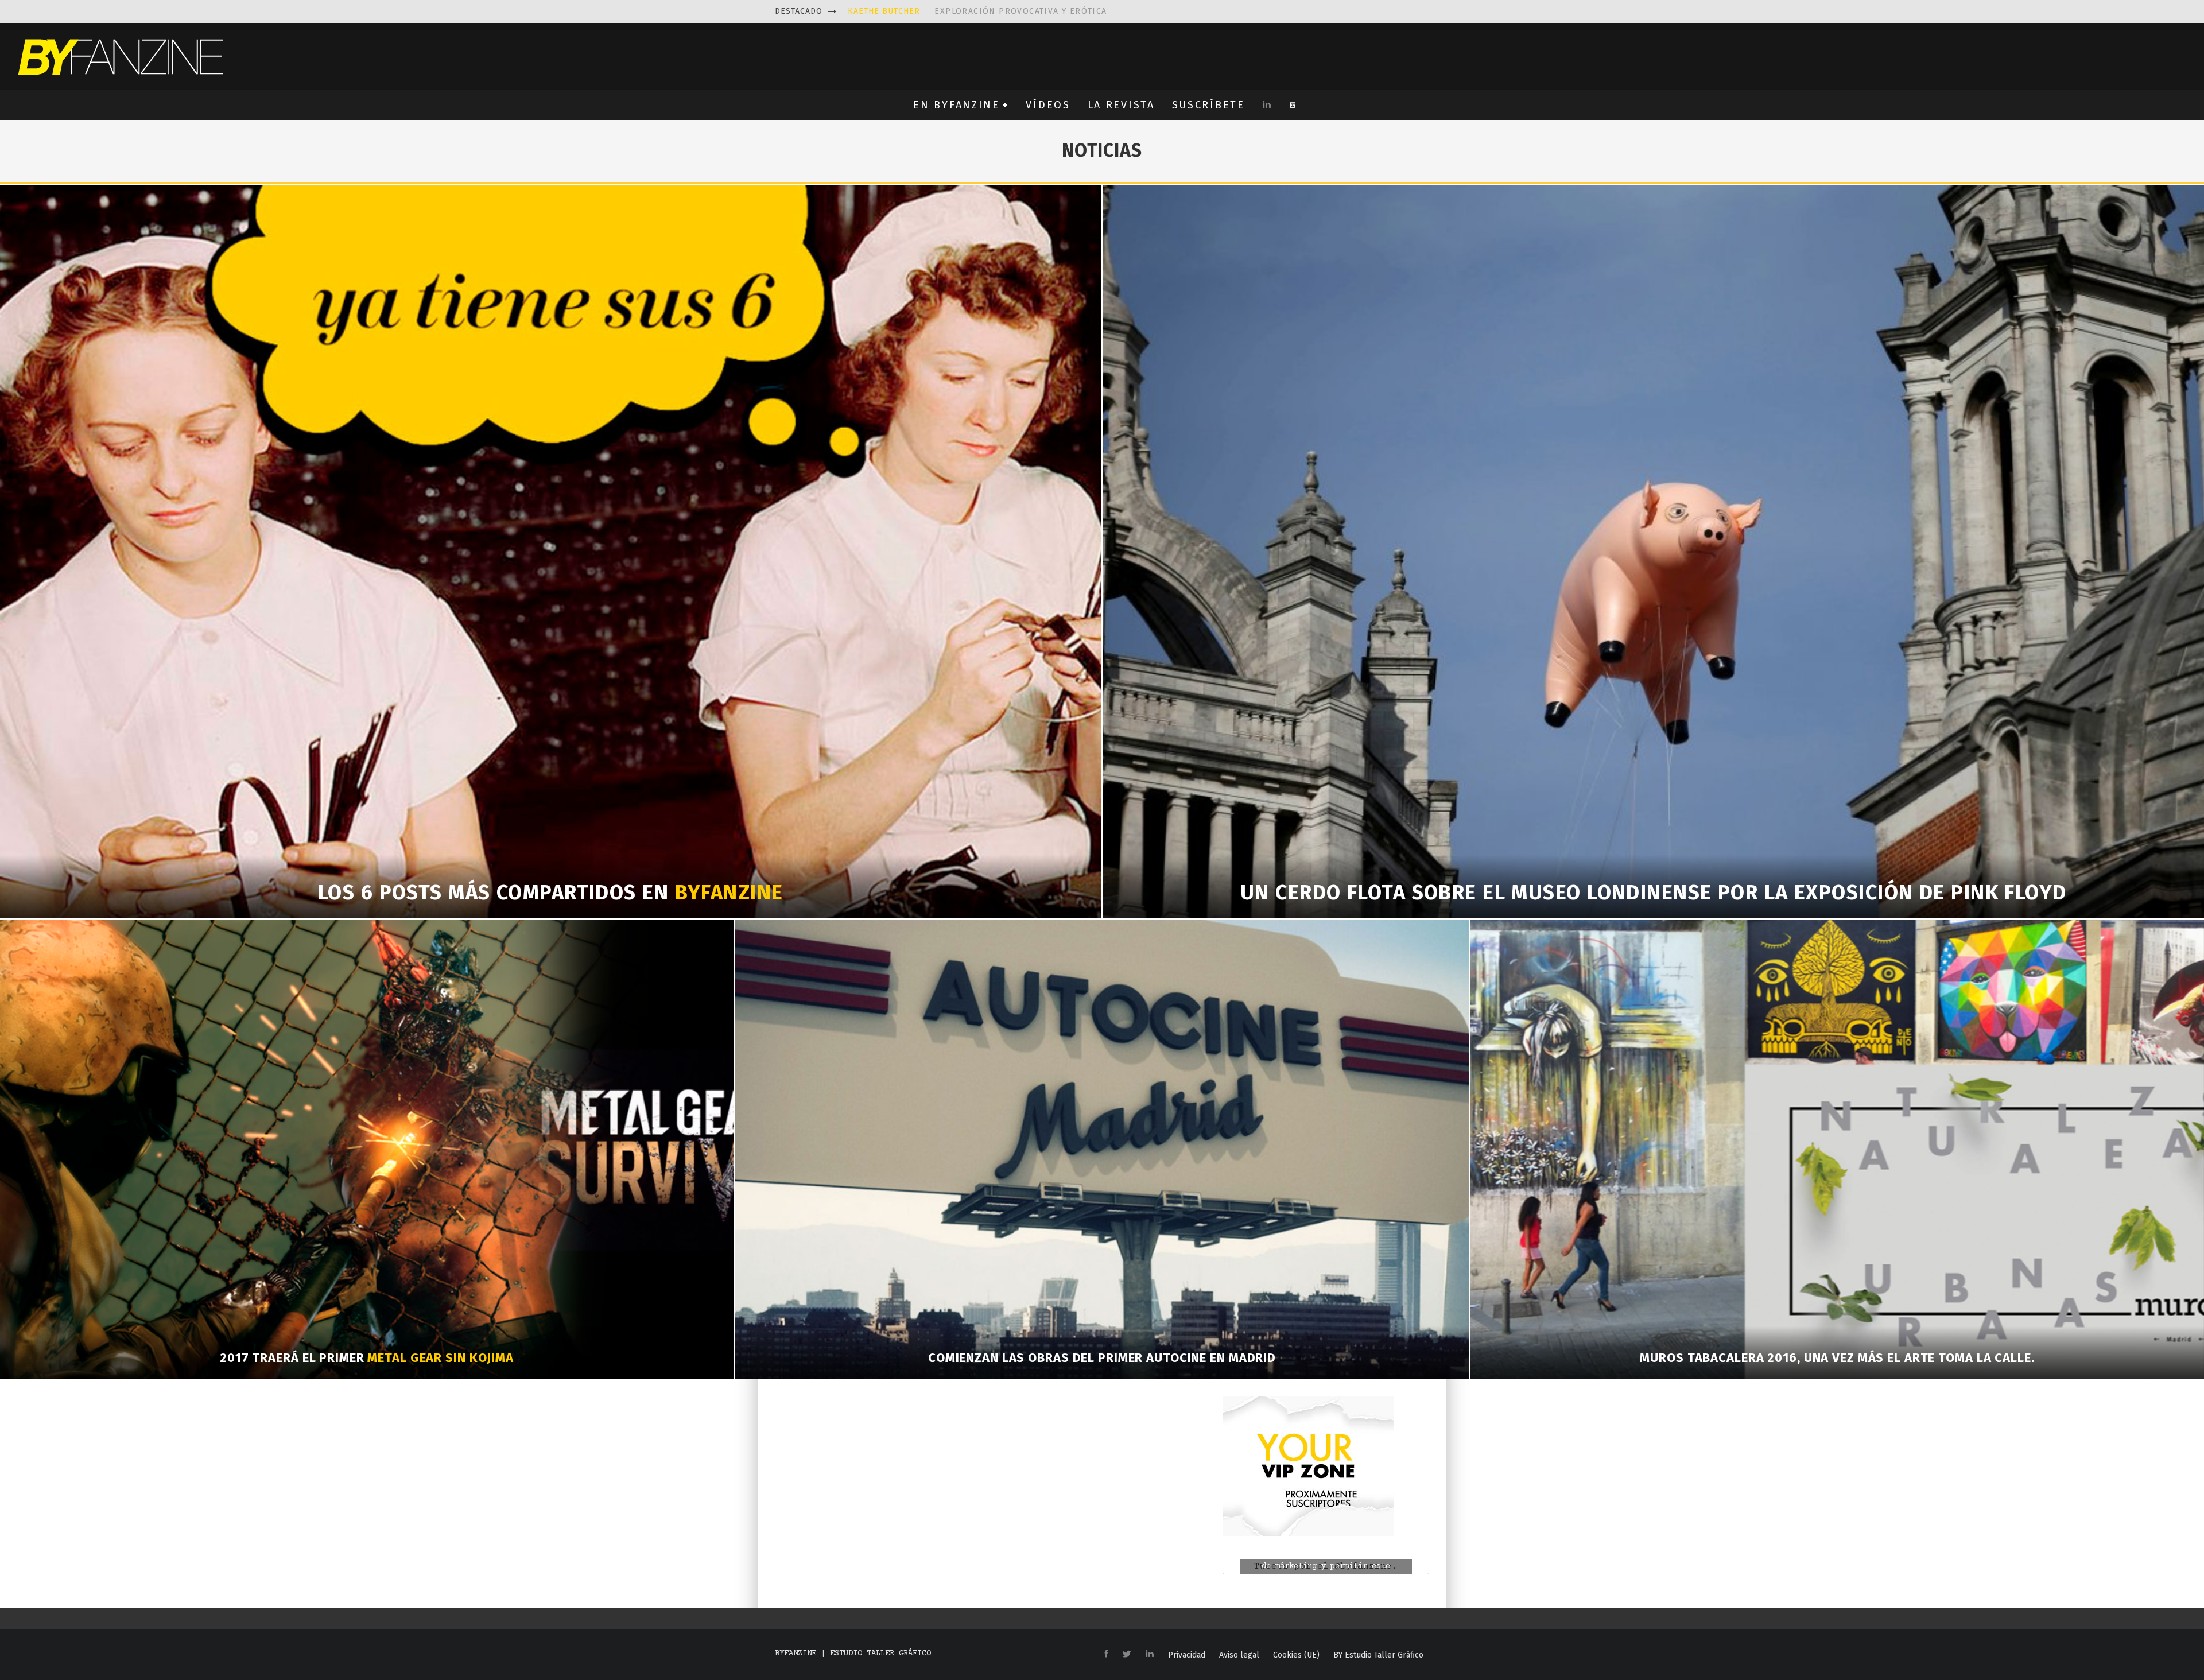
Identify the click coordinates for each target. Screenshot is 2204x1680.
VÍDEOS (1048, 105)
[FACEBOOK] (1106, 1654)
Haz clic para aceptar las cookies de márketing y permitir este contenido (1326, 1566)
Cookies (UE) (1296, 1655)
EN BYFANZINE (956, 105)
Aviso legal (1239, 1655)
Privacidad (1187, 1655)
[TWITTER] (1127, 1655)
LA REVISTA (1121, 105)
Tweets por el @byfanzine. (1326, 1567)
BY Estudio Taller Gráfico (1378, 1655)
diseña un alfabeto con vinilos (979, 11)
